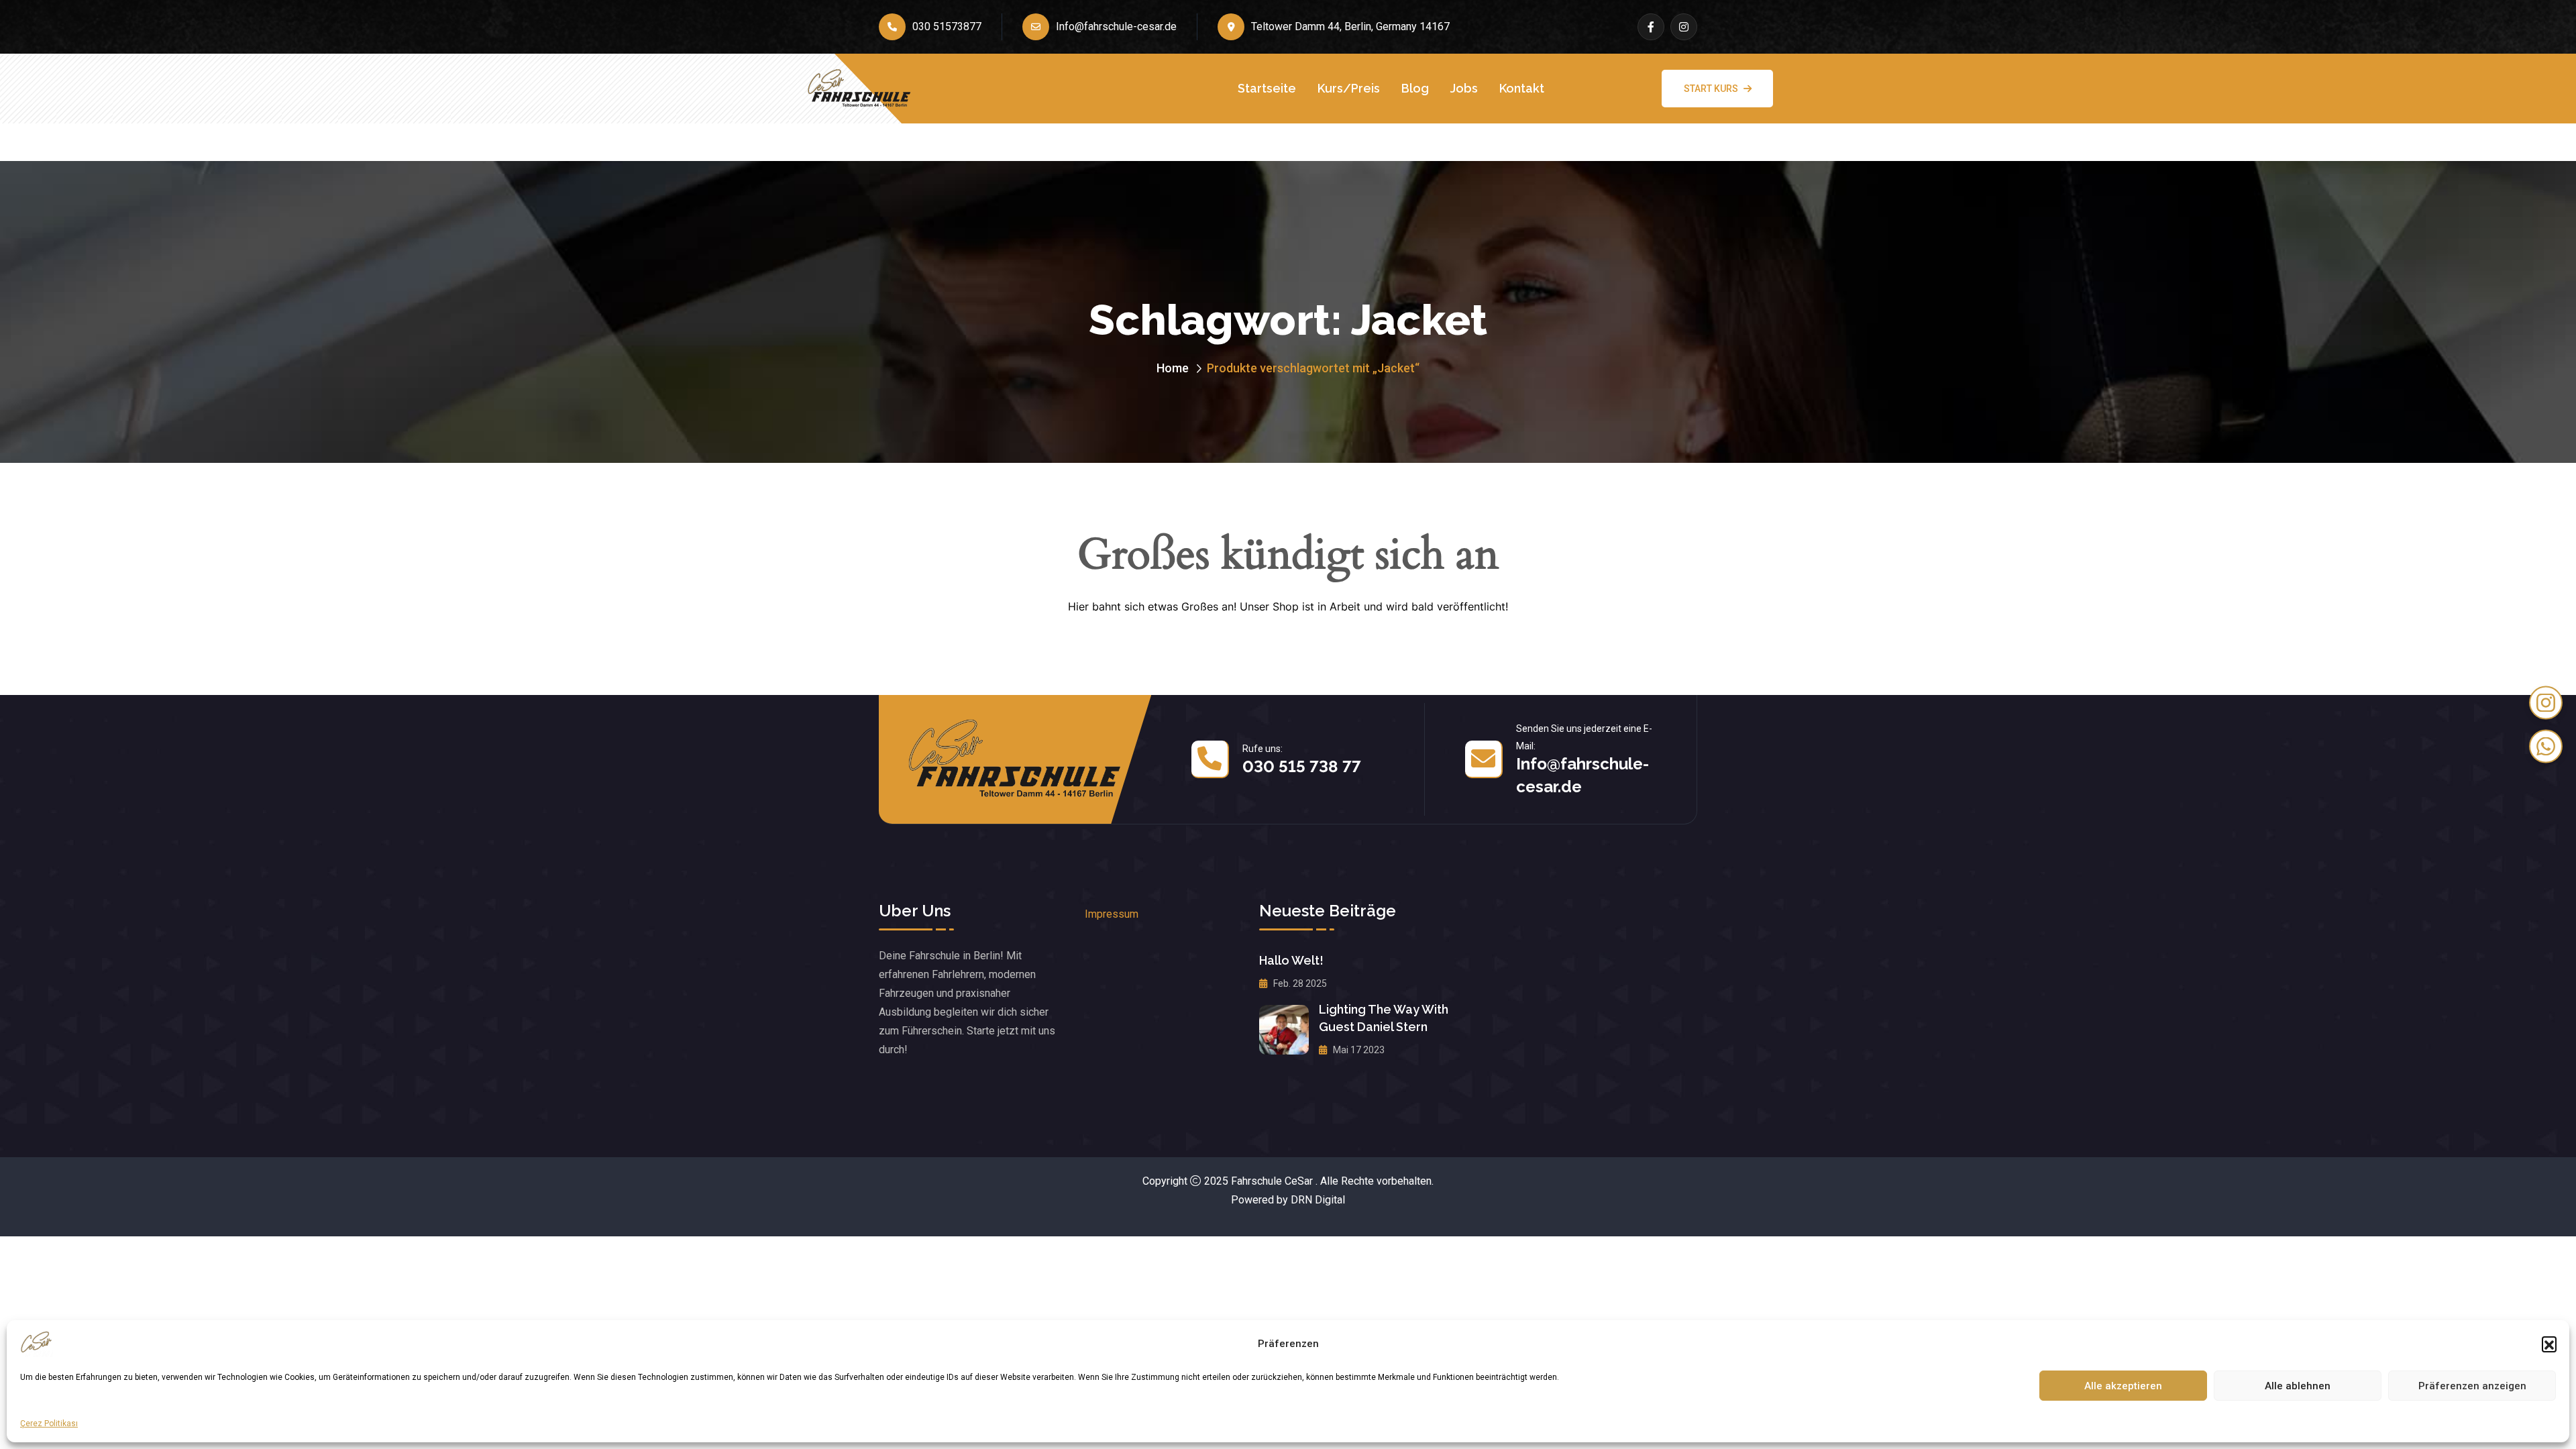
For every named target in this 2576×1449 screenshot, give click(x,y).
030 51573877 (947, 26)
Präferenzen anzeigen (2472, 1386)
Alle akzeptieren (2123, 1386)
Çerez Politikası (49, 1424)
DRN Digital (1318, 1200)
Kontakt (1522, 88)
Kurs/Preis (1349, 88)
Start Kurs (1711, 89)
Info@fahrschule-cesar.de (1116, 26)
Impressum (1112, 914)
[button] (2549, 1344)
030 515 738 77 (1302, 766)
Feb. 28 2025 (1299, 983)
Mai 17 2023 (1358, 1050)
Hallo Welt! (1291, 960)
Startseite (1267, 88)
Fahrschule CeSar (1272, 1181)
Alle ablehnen (2298, 1386)
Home (1173, 368)
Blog (1415, 88)
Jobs (1464, 88)
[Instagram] (2546, 703)
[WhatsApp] (2546, 747)
